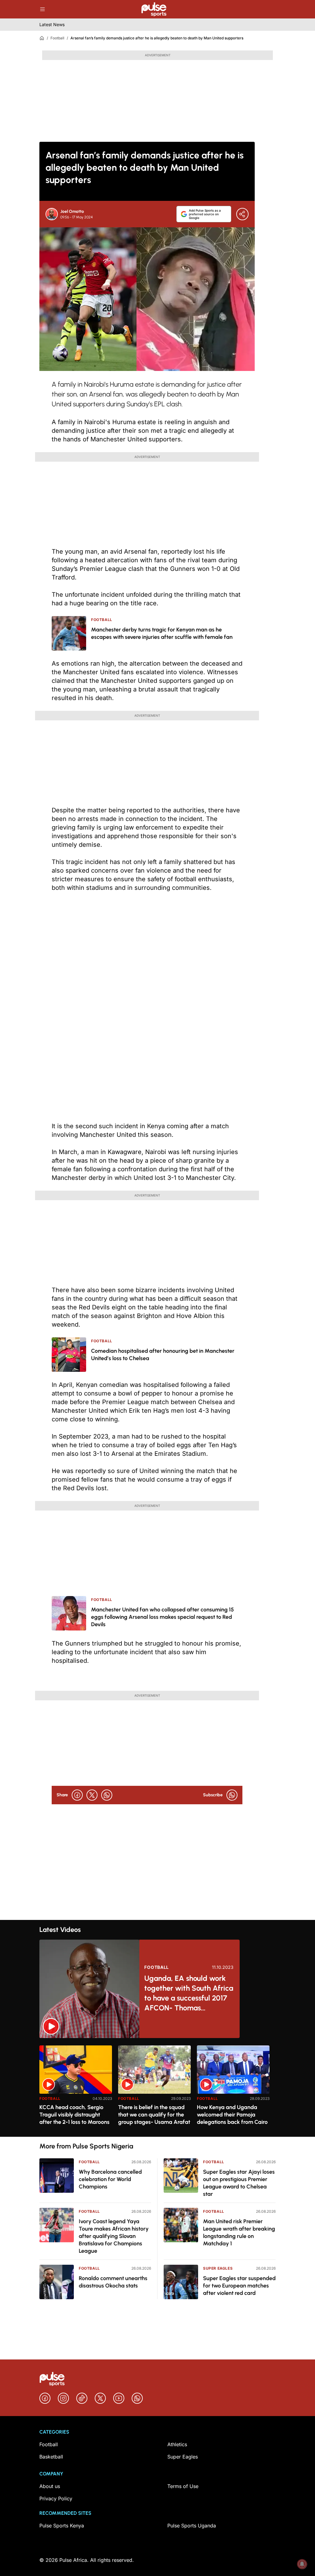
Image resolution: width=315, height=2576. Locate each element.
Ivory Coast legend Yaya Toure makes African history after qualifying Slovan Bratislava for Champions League (114, 2236)
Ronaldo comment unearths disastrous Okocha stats (113, 2282)
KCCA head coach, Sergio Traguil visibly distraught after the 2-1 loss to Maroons (74, 2115)
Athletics (177, 2444)
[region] (157, 2087)
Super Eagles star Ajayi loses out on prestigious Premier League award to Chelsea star (239, 2183)
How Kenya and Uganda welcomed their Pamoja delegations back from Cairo (232, 2115)
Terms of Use (183, 2486)
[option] (76, 2089)
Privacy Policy (56, 2498)
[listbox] (157, 2087)
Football (57, 38)
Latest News (52, 24)
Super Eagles (218, 2268)
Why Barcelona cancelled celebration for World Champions (110, 2179)
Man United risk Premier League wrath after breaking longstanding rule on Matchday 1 (239, 2232)
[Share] (242, 214)
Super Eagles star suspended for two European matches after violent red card (239, 2286)
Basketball (51, 2457)
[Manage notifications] (302, 2564)
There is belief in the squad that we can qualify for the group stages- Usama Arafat (154, 2115)
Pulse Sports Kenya (62, 2526)
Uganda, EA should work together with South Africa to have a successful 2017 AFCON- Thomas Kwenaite (189, 1993)
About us (50, 2486)
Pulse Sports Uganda (192, 2526)
